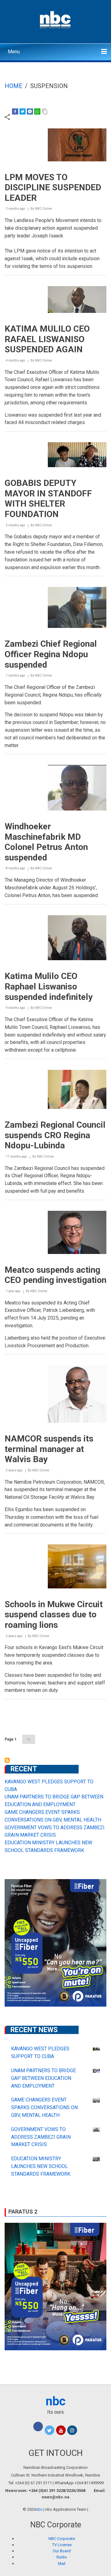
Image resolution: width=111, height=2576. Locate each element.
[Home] (56, 19)
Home (14, 86)
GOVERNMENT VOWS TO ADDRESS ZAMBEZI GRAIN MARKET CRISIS (41, 2137)
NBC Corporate (62, 2539)
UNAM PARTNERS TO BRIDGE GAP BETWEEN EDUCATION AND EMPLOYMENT (43, 2078)
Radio (62, 2557)
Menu (14, 52)
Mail (62, 2564)
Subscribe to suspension (7, 1760)
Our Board (62, 2551)
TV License (62, 2545)
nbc (56, 2401)
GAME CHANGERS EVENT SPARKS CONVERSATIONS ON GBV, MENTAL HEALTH (44, 2107)
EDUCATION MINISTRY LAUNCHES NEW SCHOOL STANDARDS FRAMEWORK (41, 2166)
